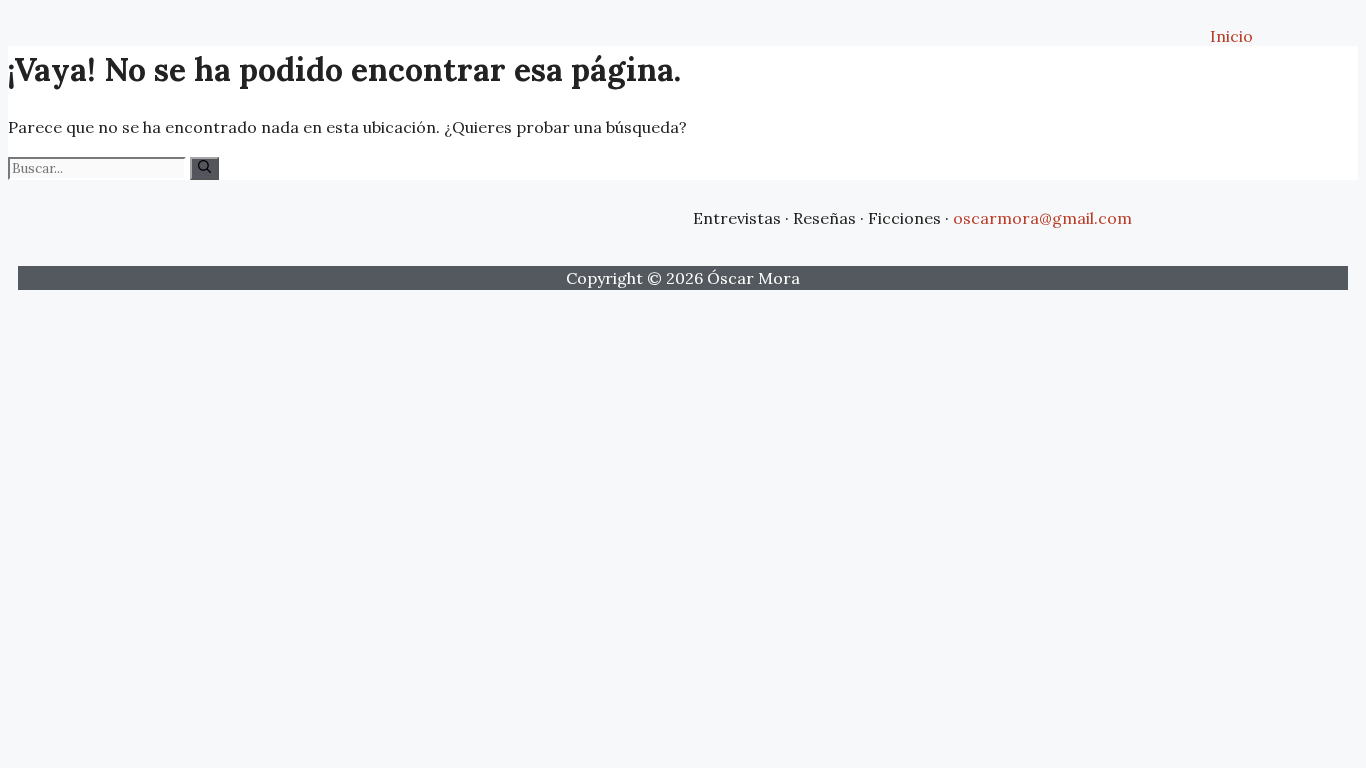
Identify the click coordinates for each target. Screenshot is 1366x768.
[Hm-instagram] (648, 215)
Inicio (1231, 36)
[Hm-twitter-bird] (580, 215)
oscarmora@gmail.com (1042, 218)
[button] (125, 15)
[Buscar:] (99, 167)
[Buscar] (204, 168)
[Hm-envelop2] (512, 215)
